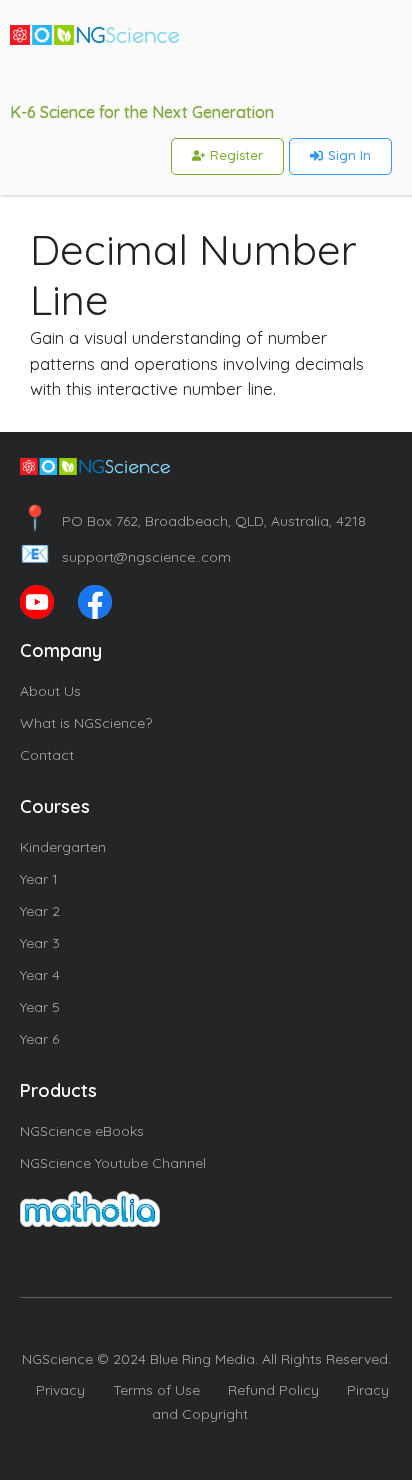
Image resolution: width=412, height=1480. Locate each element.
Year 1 (39, 879)
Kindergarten (63, 847)
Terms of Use (156, 1390)
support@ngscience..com (125, 557)
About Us (50, 691)
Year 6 (39, 1039)
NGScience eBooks (82, 1131)
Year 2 (40, 911)
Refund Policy (273, 1390)
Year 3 (40, 943)
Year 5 (40, 1007)
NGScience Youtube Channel (113, 1163)
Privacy (60, 1390)
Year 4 (40, 975)
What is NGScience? (86, 723)
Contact (47, 755)
